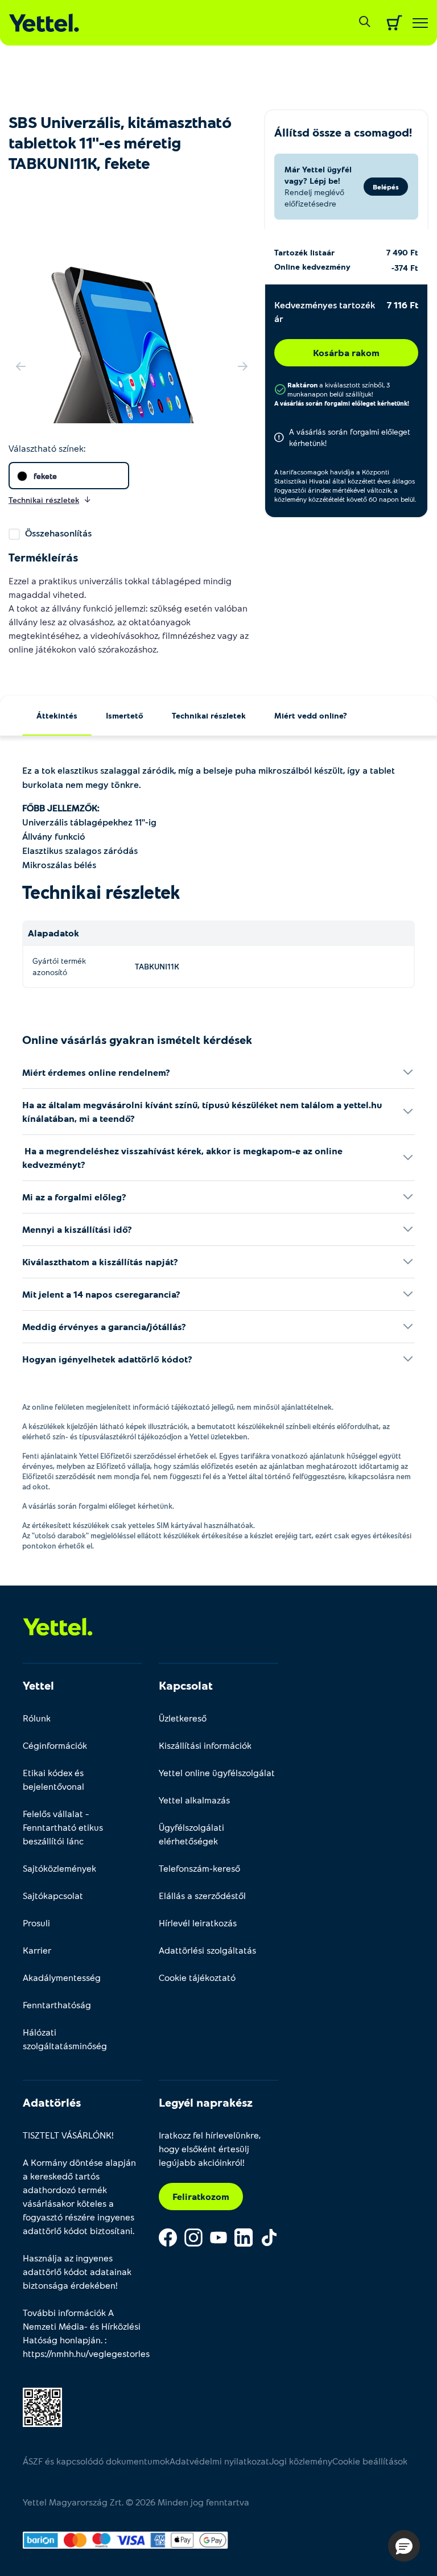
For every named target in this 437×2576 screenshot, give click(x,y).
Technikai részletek (209, 715)
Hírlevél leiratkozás (198, 1923)
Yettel (38, 1685)
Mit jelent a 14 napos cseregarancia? (101, 1294)
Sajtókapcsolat (53, 1895)
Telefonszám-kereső (199, 1868)
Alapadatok (53, 933)
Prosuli (36, 1923)
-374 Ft (405, 268)
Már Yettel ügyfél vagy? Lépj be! (318, 175)
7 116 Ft (403, 305)
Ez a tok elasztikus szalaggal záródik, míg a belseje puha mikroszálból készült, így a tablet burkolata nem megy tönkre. (209, 777)
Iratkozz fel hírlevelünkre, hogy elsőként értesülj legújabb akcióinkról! (210, 2148)
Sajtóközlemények (59, 1868)
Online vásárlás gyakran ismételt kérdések (137, 1039)
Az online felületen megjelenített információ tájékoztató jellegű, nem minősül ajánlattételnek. (178, 1407)
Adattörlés (52, 2102)
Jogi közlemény (301, 2461)
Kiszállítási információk (205, 1745)
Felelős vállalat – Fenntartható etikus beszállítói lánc (63, 1827)
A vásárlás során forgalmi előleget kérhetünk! (342, 403)
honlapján (80, 2340)
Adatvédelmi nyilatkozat (219, 2461)
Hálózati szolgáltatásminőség (65, 2039)
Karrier (37, 1950)
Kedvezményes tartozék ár (325, 311)
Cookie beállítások (370, 2461)
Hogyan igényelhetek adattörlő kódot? (107, 1359)
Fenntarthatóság (57, 2005)
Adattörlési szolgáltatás (207, 1950)
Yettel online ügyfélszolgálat (217, 1772)
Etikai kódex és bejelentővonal (53, 1779)
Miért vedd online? (311, 715)
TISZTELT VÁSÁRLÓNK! (68, 2135)
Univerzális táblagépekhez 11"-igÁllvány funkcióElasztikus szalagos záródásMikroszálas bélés (89, 836)
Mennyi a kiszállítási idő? (77, 1229)
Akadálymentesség (62, 1977)
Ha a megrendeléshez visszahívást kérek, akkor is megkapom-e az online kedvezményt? (182, 1157)
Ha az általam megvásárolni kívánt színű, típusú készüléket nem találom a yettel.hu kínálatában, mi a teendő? (202, 1111)
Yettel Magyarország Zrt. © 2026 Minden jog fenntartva (136, 2502)
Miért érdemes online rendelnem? (96, 1072)
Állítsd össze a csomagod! (343, 132)
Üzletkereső (183, 1718)
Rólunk (37, 1718)
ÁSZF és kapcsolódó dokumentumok (96, 2461)
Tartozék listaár (304, 252)
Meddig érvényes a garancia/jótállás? (104, 1326)
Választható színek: (47, 448)
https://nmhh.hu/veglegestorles (86, 2353)
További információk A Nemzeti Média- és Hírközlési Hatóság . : (82, 2333)
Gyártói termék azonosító (59, 966)
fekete (45, 476)
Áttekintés (57, 715)
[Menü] (420, 23)
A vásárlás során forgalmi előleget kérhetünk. (98, 1506)
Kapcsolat (186, 1685)
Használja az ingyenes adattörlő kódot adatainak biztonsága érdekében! (77, 2271)
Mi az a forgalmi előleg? (74, 1197)
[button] (404, 2546)
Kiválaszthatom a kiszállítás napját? (100, 1262)
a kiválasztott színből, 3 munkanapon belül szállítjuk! (339, 389)
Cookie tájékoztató (197, 1977)
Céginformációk (55, 1745)
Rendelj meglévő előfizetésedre (314, 198)
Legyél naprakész (206, 2102)
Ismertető (125, 715)
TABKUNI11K (157, 966)
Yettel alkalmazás (194, 1800)
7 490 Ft (402, 252)
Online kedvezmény (312, 267)
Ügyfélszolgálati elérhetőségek (191, 1834)
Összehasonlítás (58, 533)
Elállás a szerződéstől (202, 1895)
